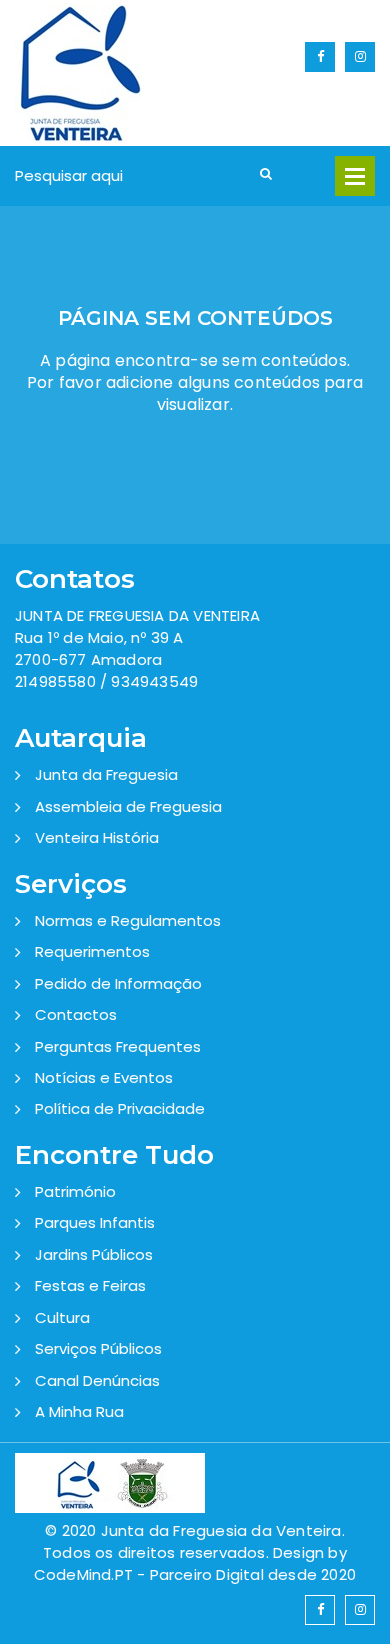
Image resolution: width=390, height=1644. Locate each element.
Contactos (76, 1014)
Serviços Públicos (98, 1348)
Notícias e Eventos (104, 1077)
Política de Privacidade (120, 1108)
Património (75, 1191)
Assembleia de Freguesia (128, 806)
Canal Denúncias (97, 1380)
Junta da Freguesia (106, 774)
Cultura (62, 1317)
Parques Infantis (95, 1222)
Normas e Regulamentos (128, 920)
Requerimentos (92, 951)
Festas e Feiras (90, 1285)
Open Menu (355, 176)
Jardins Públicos (94, 1254)
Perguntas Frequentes (118, 1046)
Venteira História (97, 837)
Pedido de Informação (118, 983)
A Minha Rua (79, 1411)
